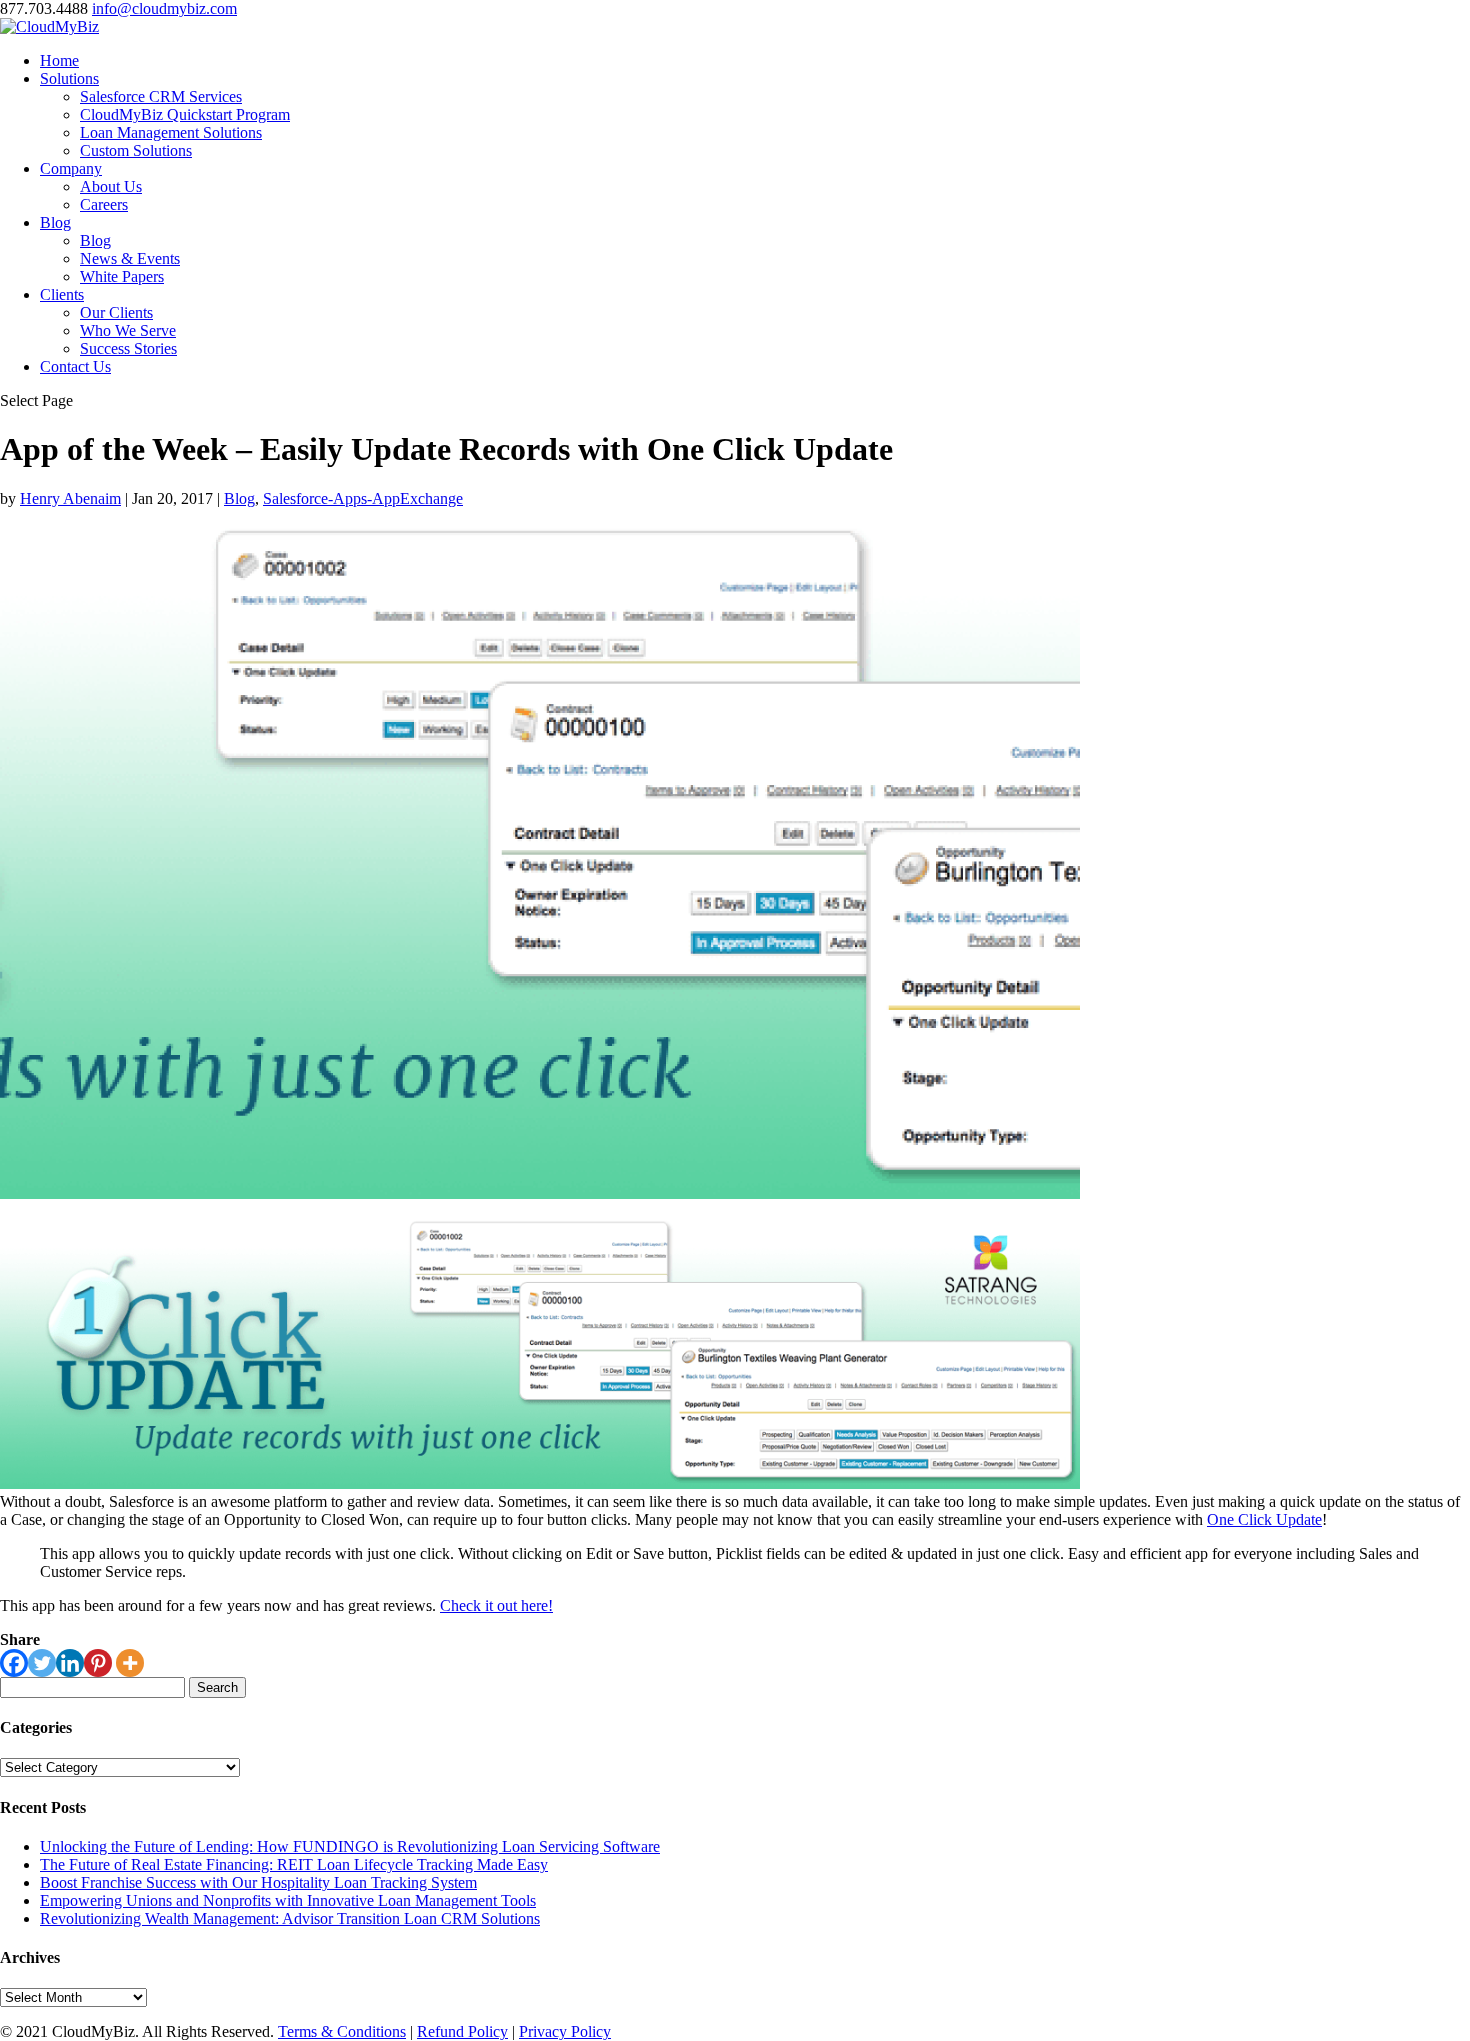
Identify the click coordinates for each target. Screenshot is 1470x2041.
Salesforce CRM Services (161, 96)
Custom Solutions (136, 150)
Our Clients (116, 312)
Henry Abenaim (70, 498)
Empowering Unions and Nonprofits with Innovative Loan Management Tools (288, 1900)
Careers (104, 204)
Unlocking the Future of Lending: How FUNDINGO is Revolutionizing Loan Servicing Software (350, 1846)
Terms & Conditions (342, 2031)
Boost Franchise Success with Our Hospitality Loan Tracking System (258, 1882)
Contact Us (75, 366)
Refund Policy (462, 2031)
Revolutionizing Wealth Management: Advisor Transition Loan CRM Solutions (290, 1918)
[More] (130, 1663)
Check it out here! (496, 1605)
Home (59, 60)
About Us (111, 186)
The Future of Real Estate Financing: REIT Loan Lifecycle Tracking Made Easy (294, 1864)
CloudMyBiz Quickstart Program (185, 114)
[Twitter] (42, 1663)
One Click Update (1264, 1519)
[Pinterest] (98, 1663)
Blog (55, 222)
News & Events (130, 258)
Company (71, 168)
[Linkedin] (70, 1663)
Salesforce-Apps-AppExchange (363, 498)
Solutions (69, 78)
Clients (62, 294)
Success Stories (128, 348)
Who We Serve (128, 330)
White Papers (122, 276)
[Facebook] (14, 1663)
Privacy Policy (565, 2031)
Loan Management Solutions (171, 132)
